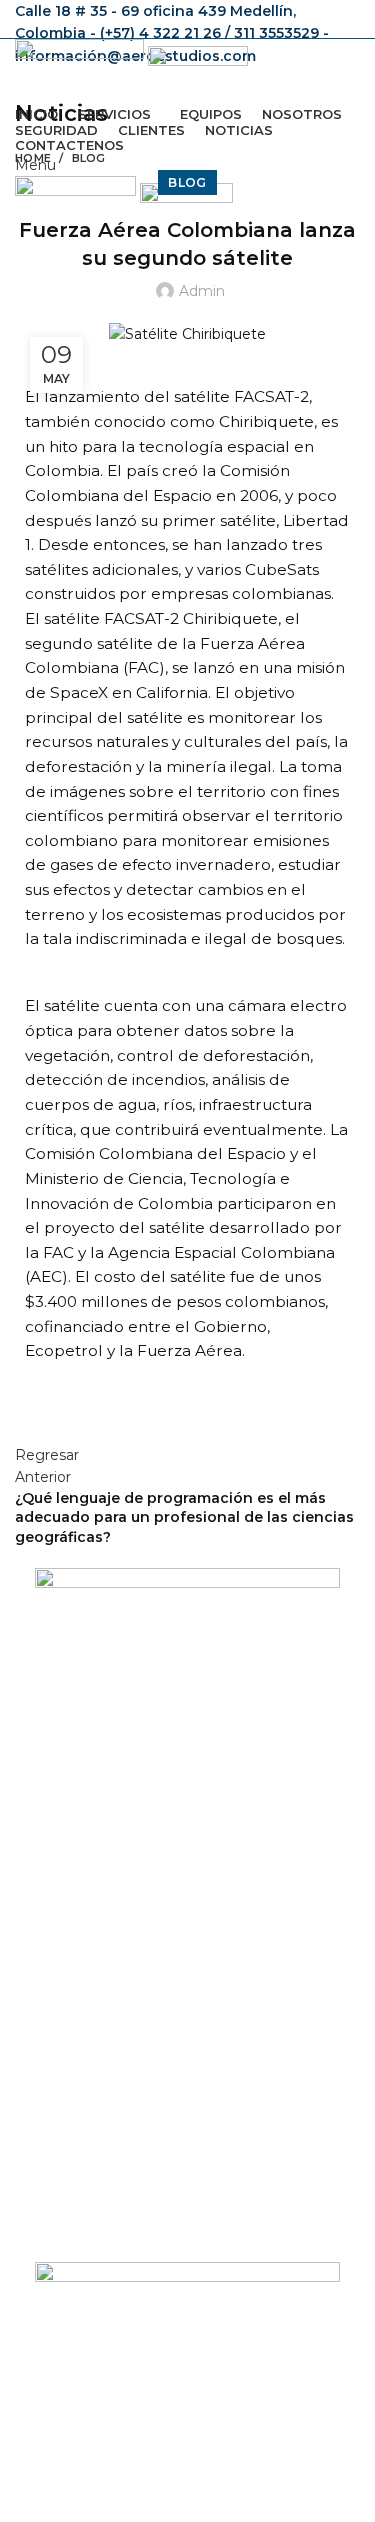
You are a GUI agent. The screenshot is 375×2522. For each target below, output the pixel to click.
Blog (89, 158)
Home (33, 158)
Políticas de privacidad (112, 2382)
